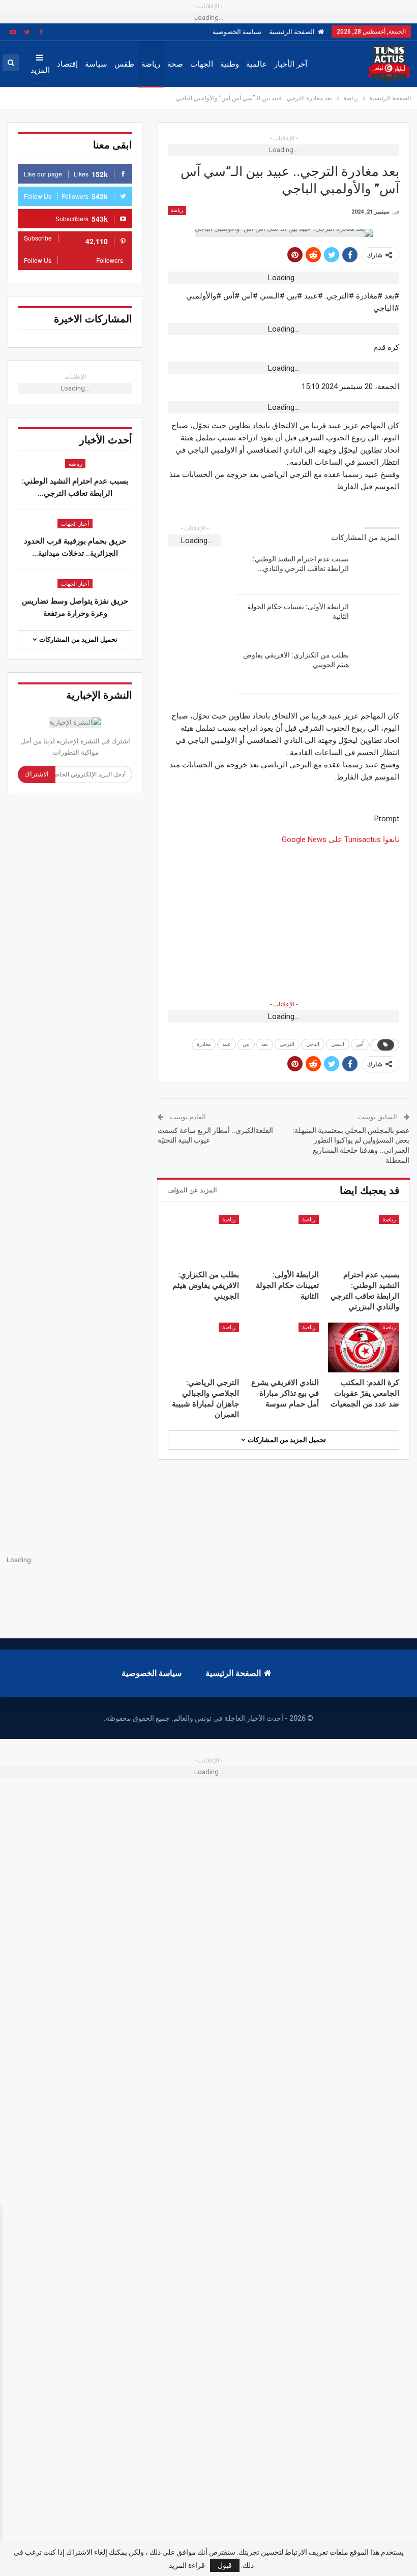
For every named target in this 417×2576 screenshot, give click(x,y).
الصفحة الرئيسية (292, 32)
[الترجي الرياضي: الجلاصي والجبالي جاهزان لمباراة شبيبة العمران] (203, 1347)
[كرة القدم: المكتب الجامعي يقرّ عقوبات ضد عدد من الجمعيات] (364, 1347)
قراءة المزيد (187, 2565)
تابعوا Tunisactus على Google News (340, 840)
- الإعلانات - (284, 1004)
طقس (124, 64)
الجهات (202, 64)
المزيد (40, 70)
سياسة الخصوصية (237, 32)
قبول (225, 2565)
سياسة (96, 64)
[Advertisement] (284, 917)
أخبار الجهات (75, 524)
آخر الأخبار (291, 64)
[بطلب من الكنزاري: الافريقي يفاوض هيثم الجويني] (377, 667)
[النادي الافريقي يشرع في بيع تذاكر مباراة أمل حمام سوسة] (284, 1347)
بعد (265, 1044)
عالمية (257, 64)
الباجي (313, 1044)
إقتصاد (67, 64)
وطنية (230, 64)
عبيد (227, 1044)
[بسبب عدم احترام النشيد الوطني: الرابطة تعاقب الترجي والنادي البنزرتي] (377, 571)
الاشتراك (37, 774)
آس (360, 1044)
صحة (175, 64)
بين (246, 1044)
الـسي (338, 1044)
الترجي (287, 1044)
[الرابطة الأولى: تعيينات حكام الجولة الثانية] (377, 618)
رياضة (151, 64)
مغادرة (204, 1044)
